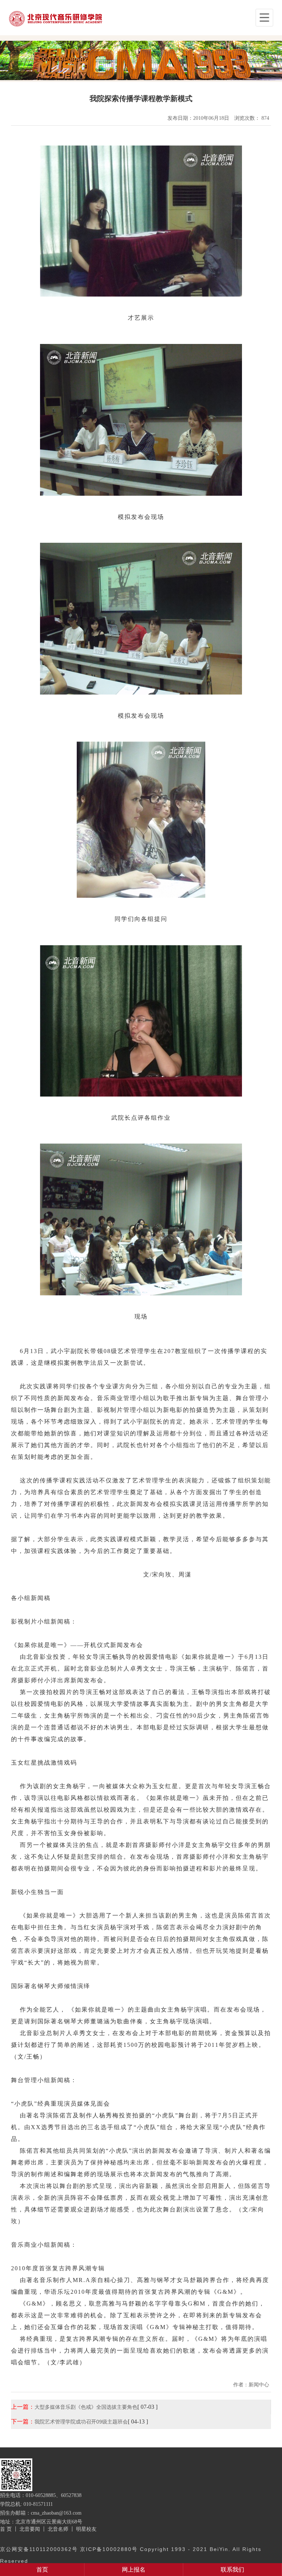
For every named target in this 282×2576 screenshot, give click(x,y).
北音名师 (58, 2529)
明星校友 (86, 2529)
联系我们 (232, 2570)
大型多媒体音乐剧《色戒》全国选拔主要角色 (86, 2407)
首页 (42, 2570)
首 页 (6, 2529)
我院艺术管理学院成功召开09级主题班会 (81, 2422)
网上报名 (134, 2570)
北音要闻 (30, 2529)
